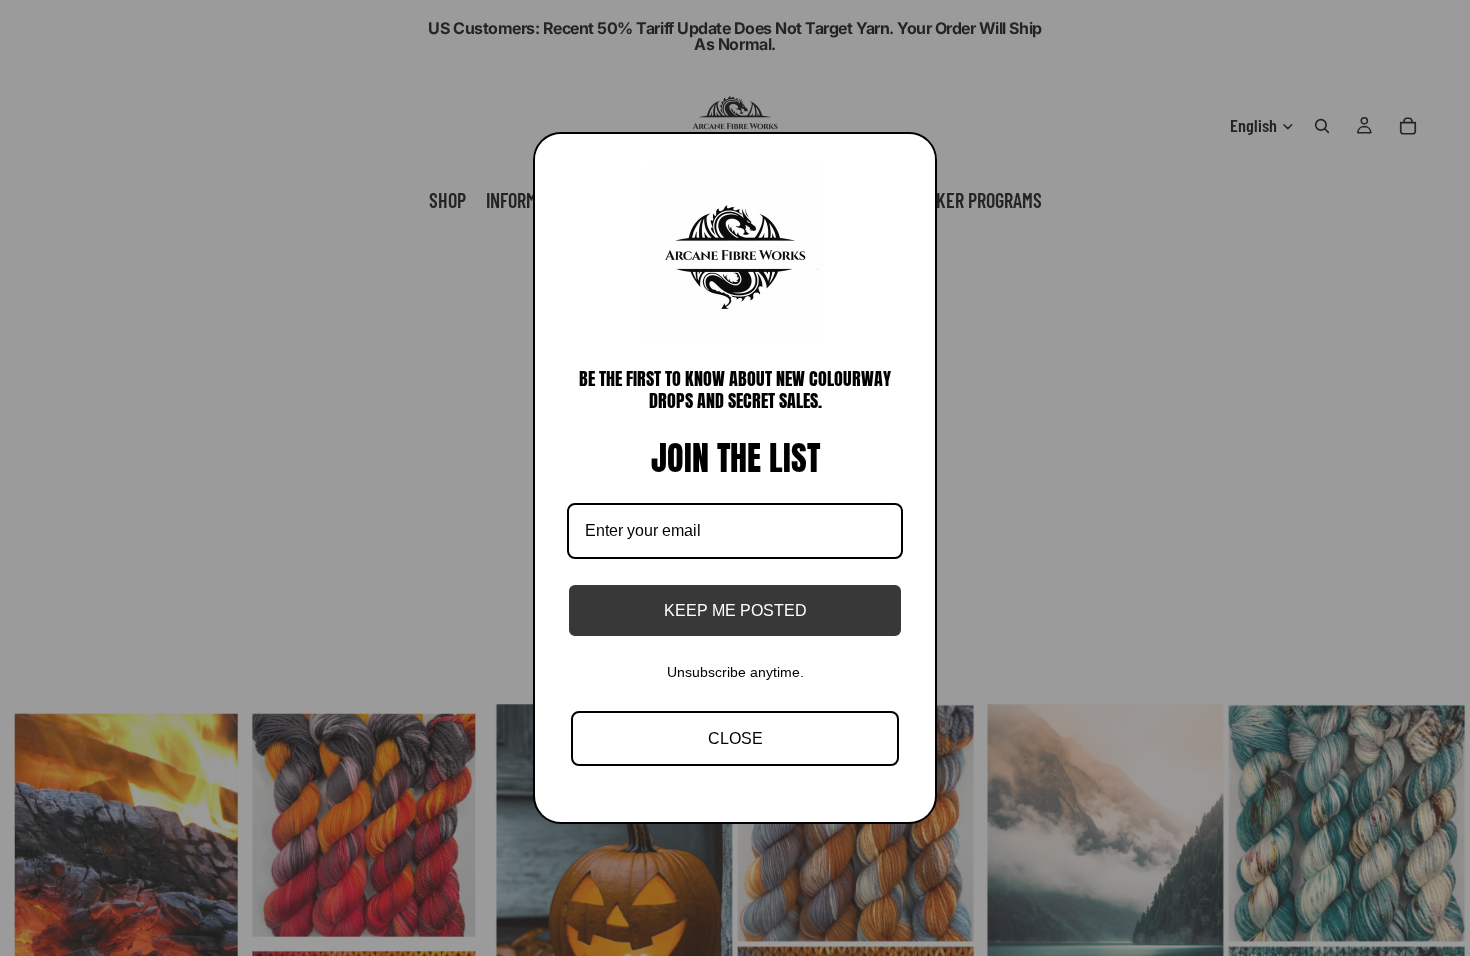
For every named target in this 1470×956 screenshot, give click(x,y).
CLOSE (735, 738)
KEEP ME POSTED (735, 610)
